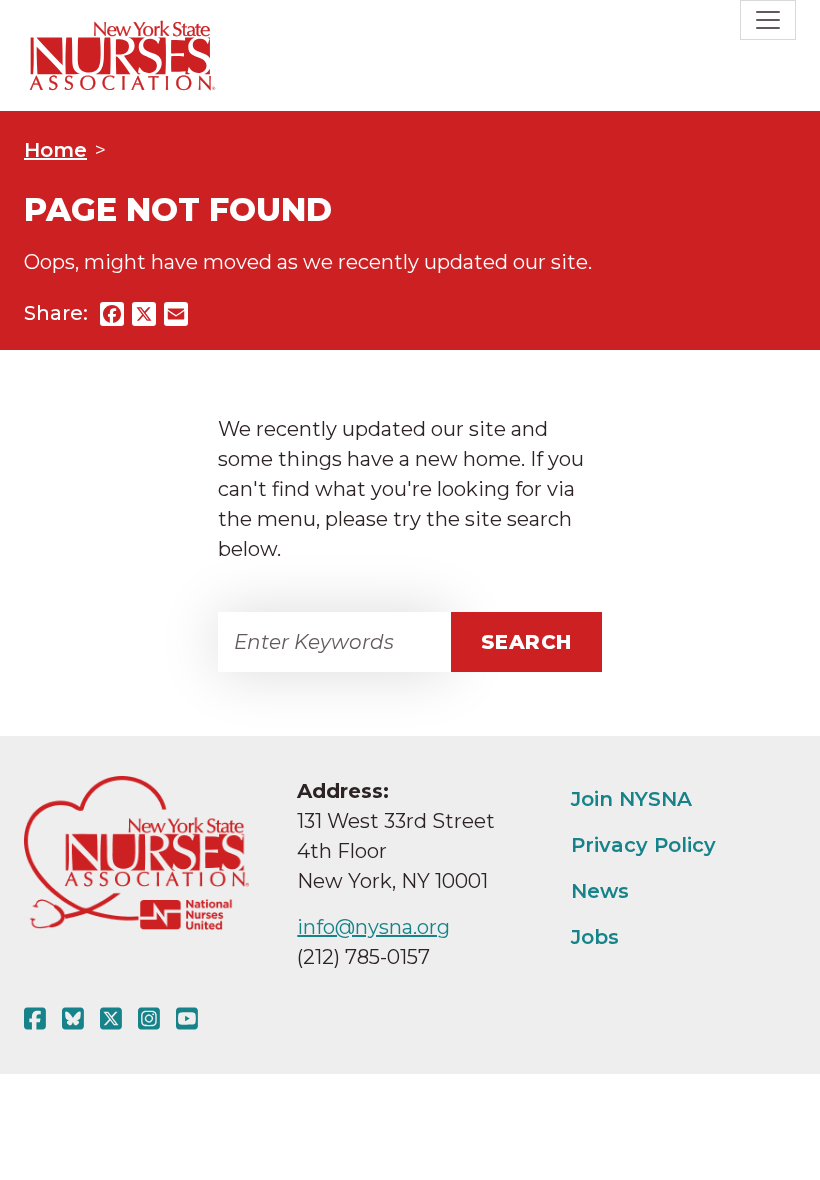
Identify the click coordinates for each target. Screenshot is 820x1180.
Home (55, 150)
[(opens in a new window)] (39, 1019)
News (600, 891)
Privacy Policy (643, 845)
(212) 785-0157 (363, 957)
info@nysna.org (373, 927)
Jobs (595, 937)
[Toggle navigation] (768, 20)
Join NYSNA (631, 799)
